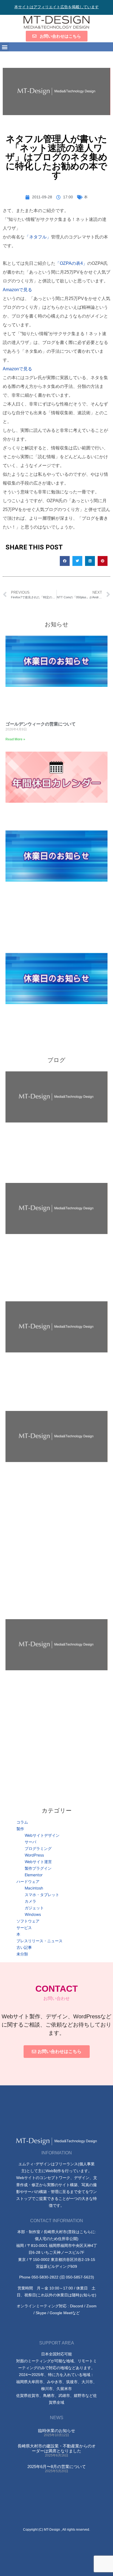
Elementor (34, 1875)
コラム (22, 1822)
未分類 (22, 1954)
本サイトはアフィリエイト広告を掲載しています (56, 7)
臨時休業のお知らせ (57, 2431)
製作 (20, 1829)
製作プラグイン (38, 1868)
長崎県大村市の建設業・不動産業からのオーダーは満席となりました (57, 2448)
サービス (24, 1928)
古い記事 (24, 1947)
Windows (33, 1914)
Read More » (15, 739)
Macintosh (34, 1888)
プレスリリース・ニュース (39, 1941)
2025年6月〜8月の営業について (57, 2467)
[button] (5, 47)
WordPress (34, 1855)
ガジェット (34, 1908)
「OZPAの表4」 (71, 263)
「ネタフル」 (38, 237)
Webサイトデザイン (42, 1835)
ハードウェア (28, 1881)
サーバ (30, 1842)
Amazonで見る (17, 290)
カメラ (30, 1901)
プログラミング (38, 1848)
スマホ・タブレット (42, 1895)
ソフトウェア (28, 1921)
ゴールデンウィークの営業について (41, 724)
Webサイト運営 (38, 1862)
